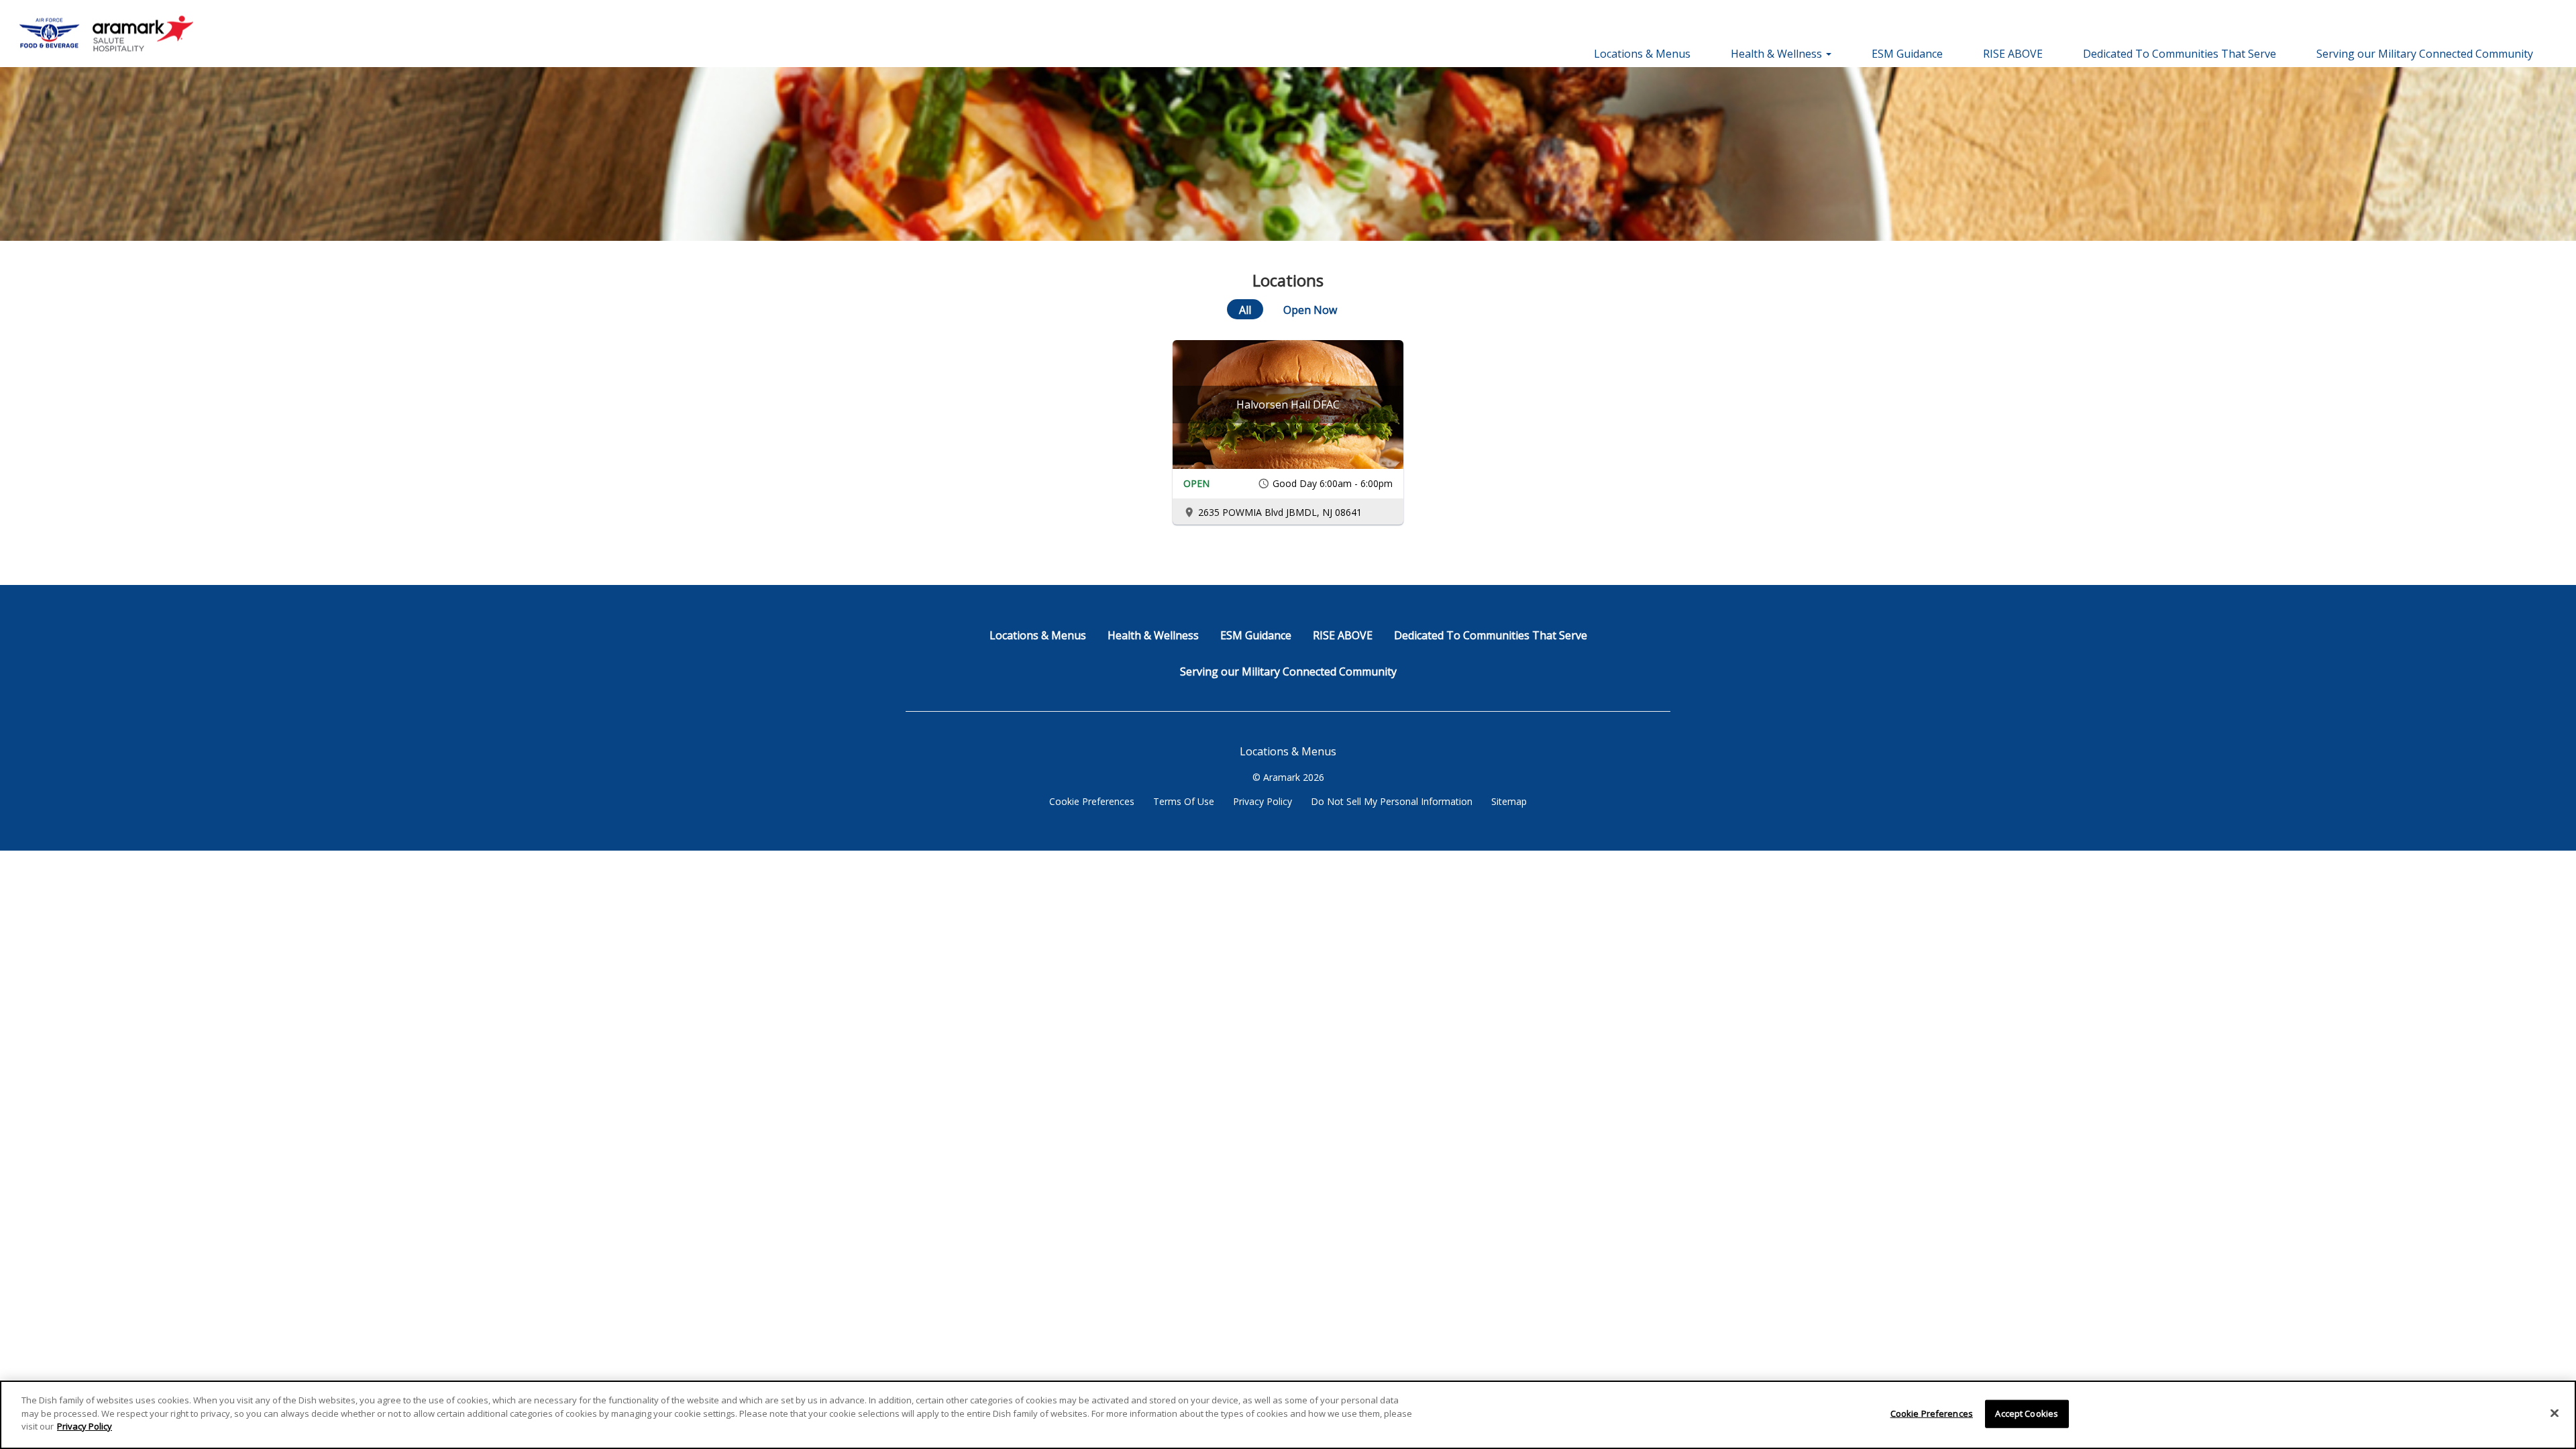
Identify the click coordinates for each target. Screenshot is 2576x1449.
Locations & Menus (1642, 54)
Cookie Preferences (1092, 801)
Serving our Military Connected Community (2425, 54)
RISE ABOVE (2013, 54)
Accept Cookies (2027, 1413)
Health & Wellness (1153, 635)
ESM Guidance (1907, 54)
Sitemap (1509, 801)
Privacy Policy (1263, 801)
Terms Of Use (1184, 801)
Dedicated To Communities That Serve (2180, 54)
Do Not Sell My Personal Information (1392, 801)
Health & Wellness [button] (1778, 54)
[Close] (2555, 1413)
